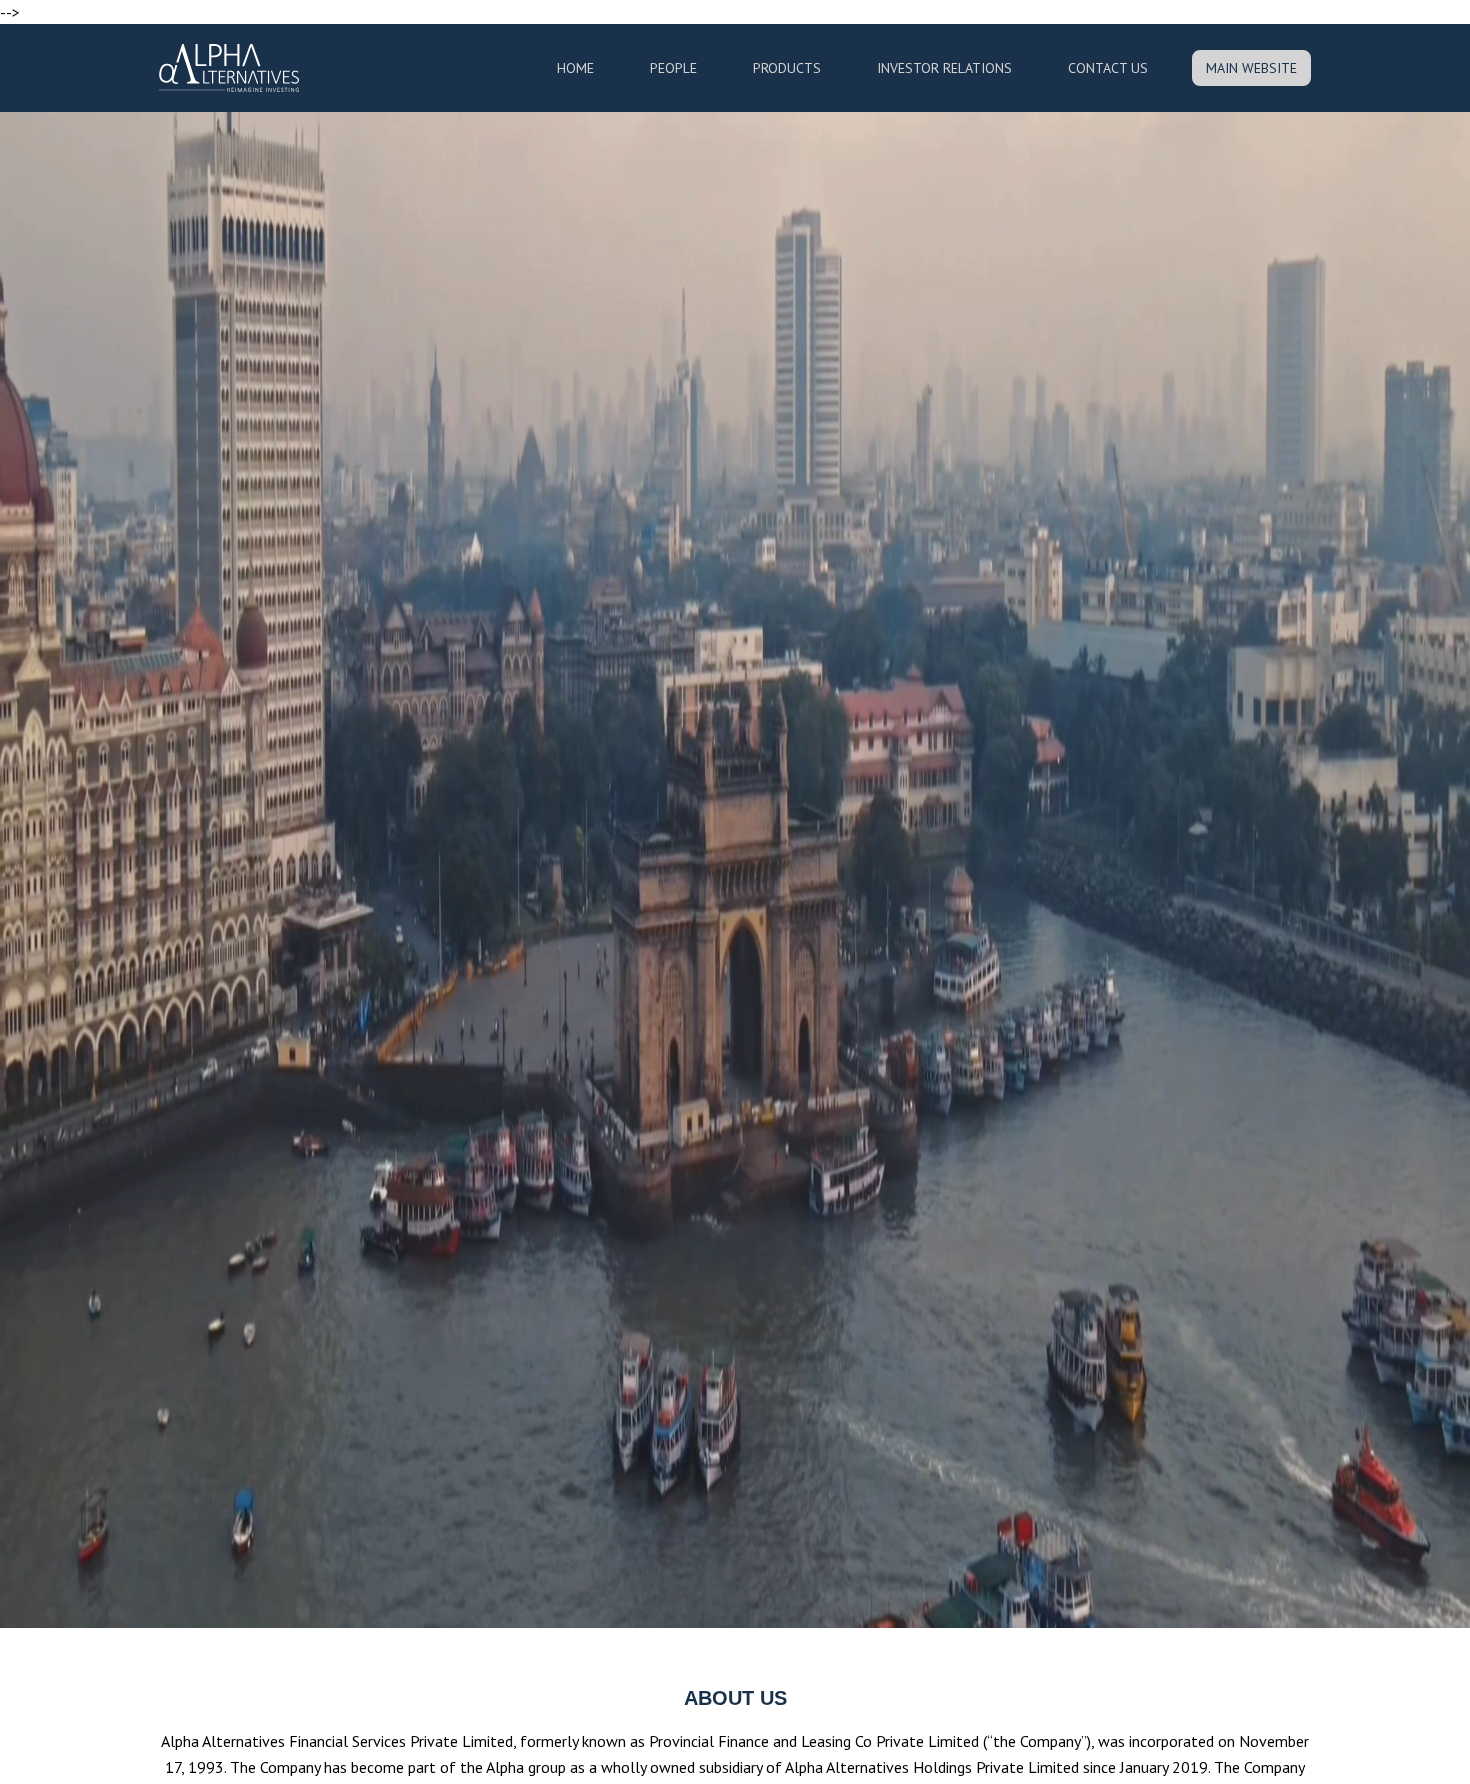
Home (575, 68)
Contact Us (1108, 68)
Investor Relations (944, 68)
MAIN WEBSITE (1251, 68)
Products (787, 68)
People (673, 68)
